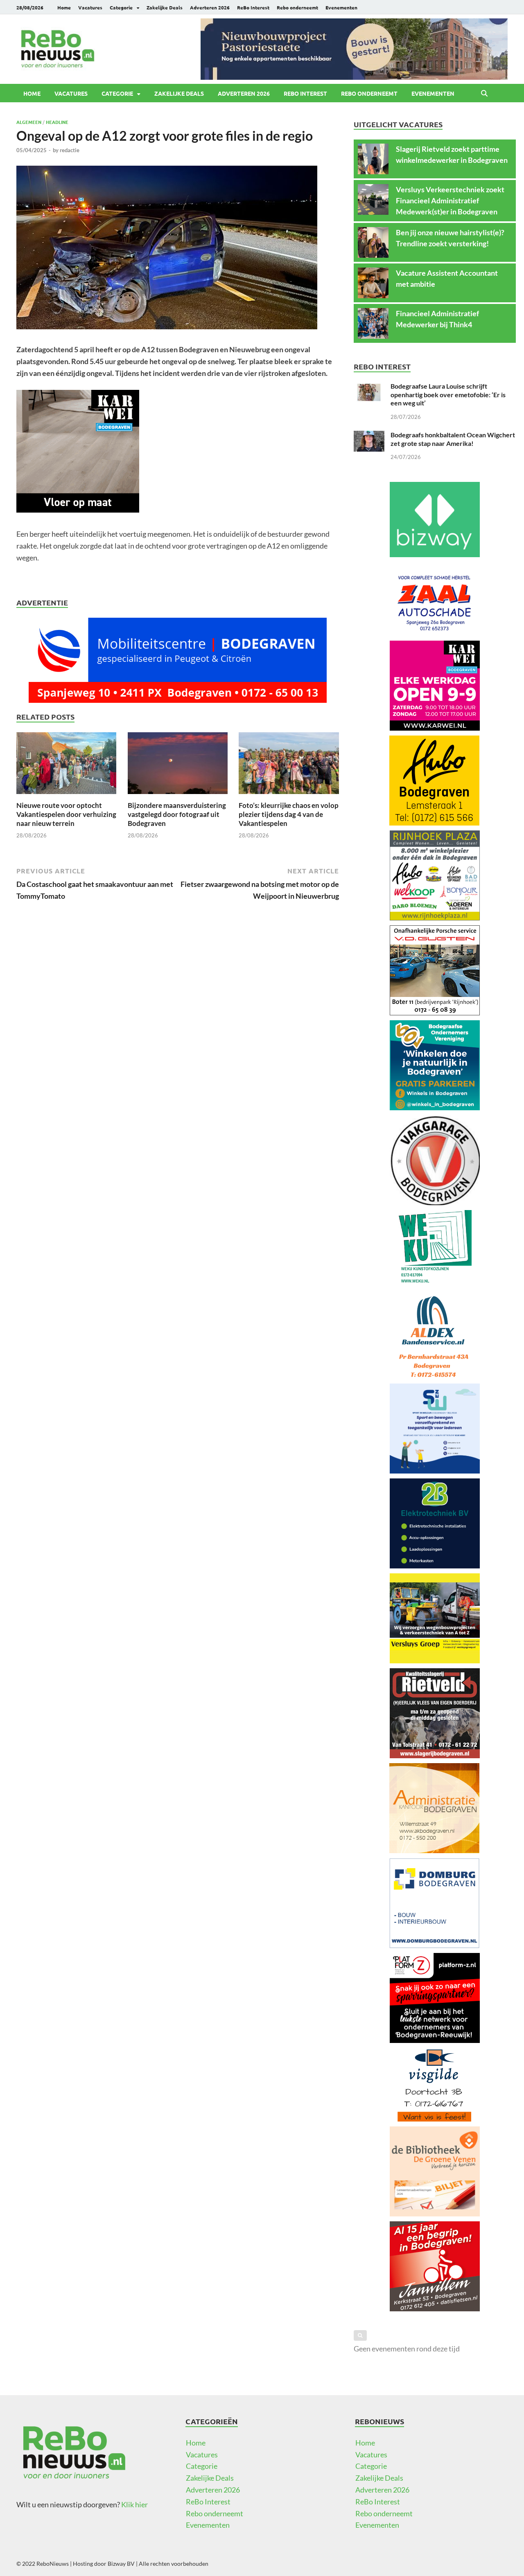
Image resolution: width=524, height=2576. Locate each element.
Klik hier (134, 2504)
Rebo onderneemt (297, 7)
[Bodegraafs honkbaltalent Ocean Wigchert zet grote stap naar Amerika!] (369, 436)
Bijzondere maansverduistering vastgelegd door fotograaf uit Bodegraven (177, 814)
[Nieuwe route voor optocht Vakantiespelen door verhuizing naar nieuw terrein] (66, 765)
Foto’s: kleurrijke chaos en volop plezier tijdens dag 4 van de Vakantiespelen (289, 814)
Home (64, 7)
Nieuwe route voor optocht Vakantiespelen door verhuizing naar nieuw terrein (66, 814)
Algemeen (29, 122)
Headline (57, 122)
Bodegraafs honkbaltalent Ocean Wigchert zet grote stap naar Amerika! (453, 439)
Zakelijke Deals (165, 7)
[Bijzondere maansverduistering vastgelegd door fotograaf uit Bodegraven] (178, 765)
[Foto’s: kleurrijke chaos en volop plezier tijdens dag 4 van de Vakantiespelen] (289, 765)
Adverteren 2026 (210, 7)
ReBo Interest (253, 7)
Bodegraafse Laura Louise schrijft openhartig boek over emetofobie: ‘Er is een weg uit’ (448, 395)
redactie (70, 150)
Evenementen (341, 7)
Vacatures (90, 7)
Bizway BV (121, 2564)
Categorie (121, 7)
